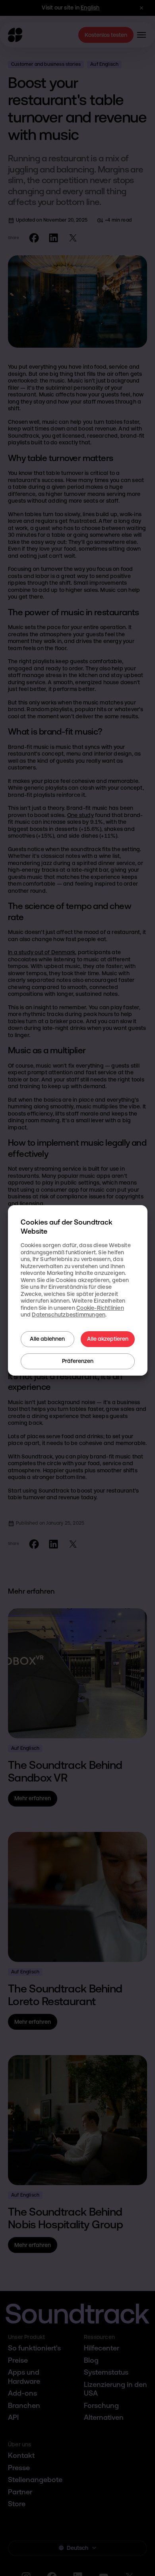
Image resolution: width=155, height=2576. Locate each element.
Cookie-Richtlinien (100, 1308)
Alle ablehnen (47, 1339)
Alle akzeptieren (108, 1339)
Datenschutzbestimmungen (69, 1315)
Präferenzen (78, 1361)
